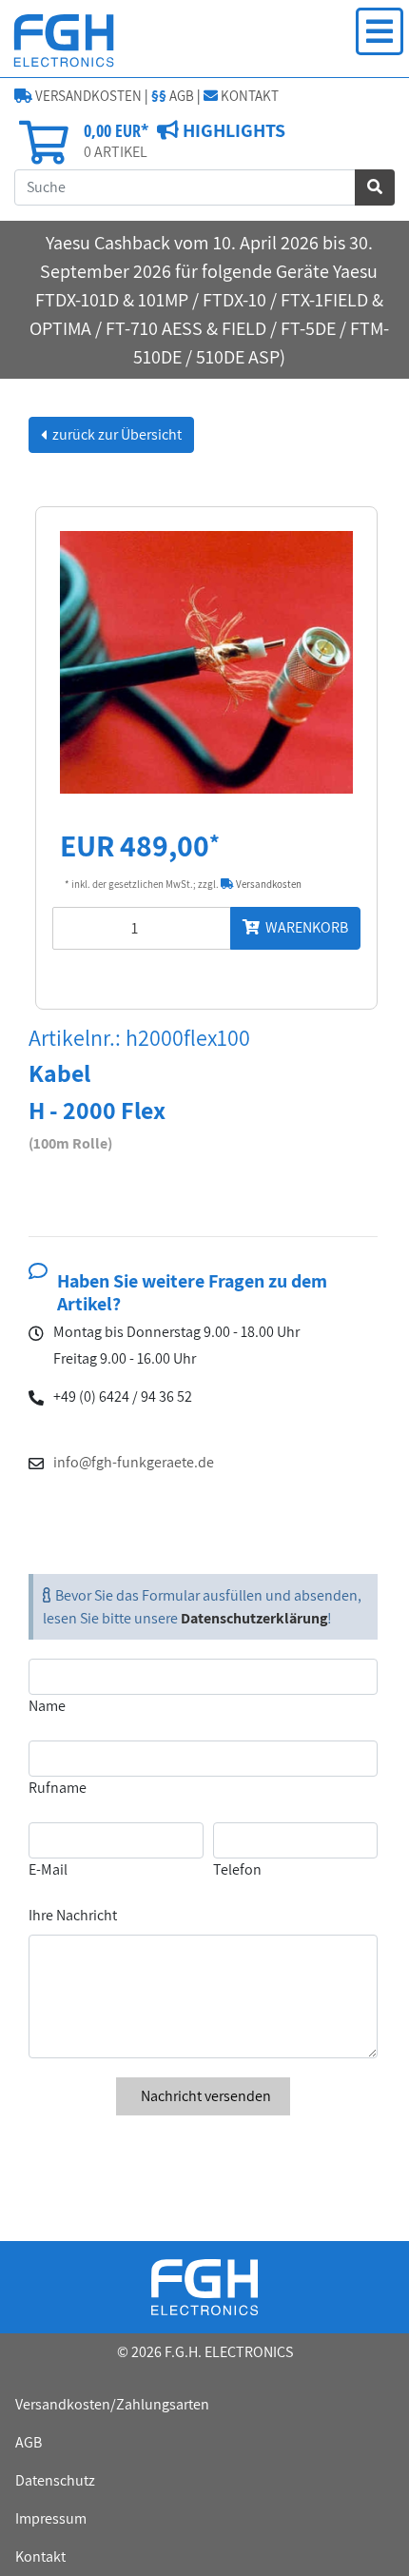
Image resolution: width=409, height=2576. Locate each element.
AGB (173, 96)
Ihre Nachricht (73, 1915)
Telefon (237, 1869)
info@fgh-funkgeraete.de (134, 1462)
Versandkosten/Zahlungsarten (112, 2404)
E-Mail (48, 1869)
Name (47, 1706)
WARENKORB (304, 927)
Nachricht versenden (204, 2096)
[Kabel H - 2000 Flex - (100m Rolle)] (206, 661)
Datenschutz (55, 2480)
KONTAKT (248, 96)
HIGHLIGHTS (232, 130)
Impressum (51, 2518)
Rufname (58, 1788)
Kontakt (40, 2556)
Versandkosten (268, 884)
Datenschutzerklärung (254, 1618)
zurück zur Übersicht (116, 434)
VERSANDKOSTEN (87, 96)
